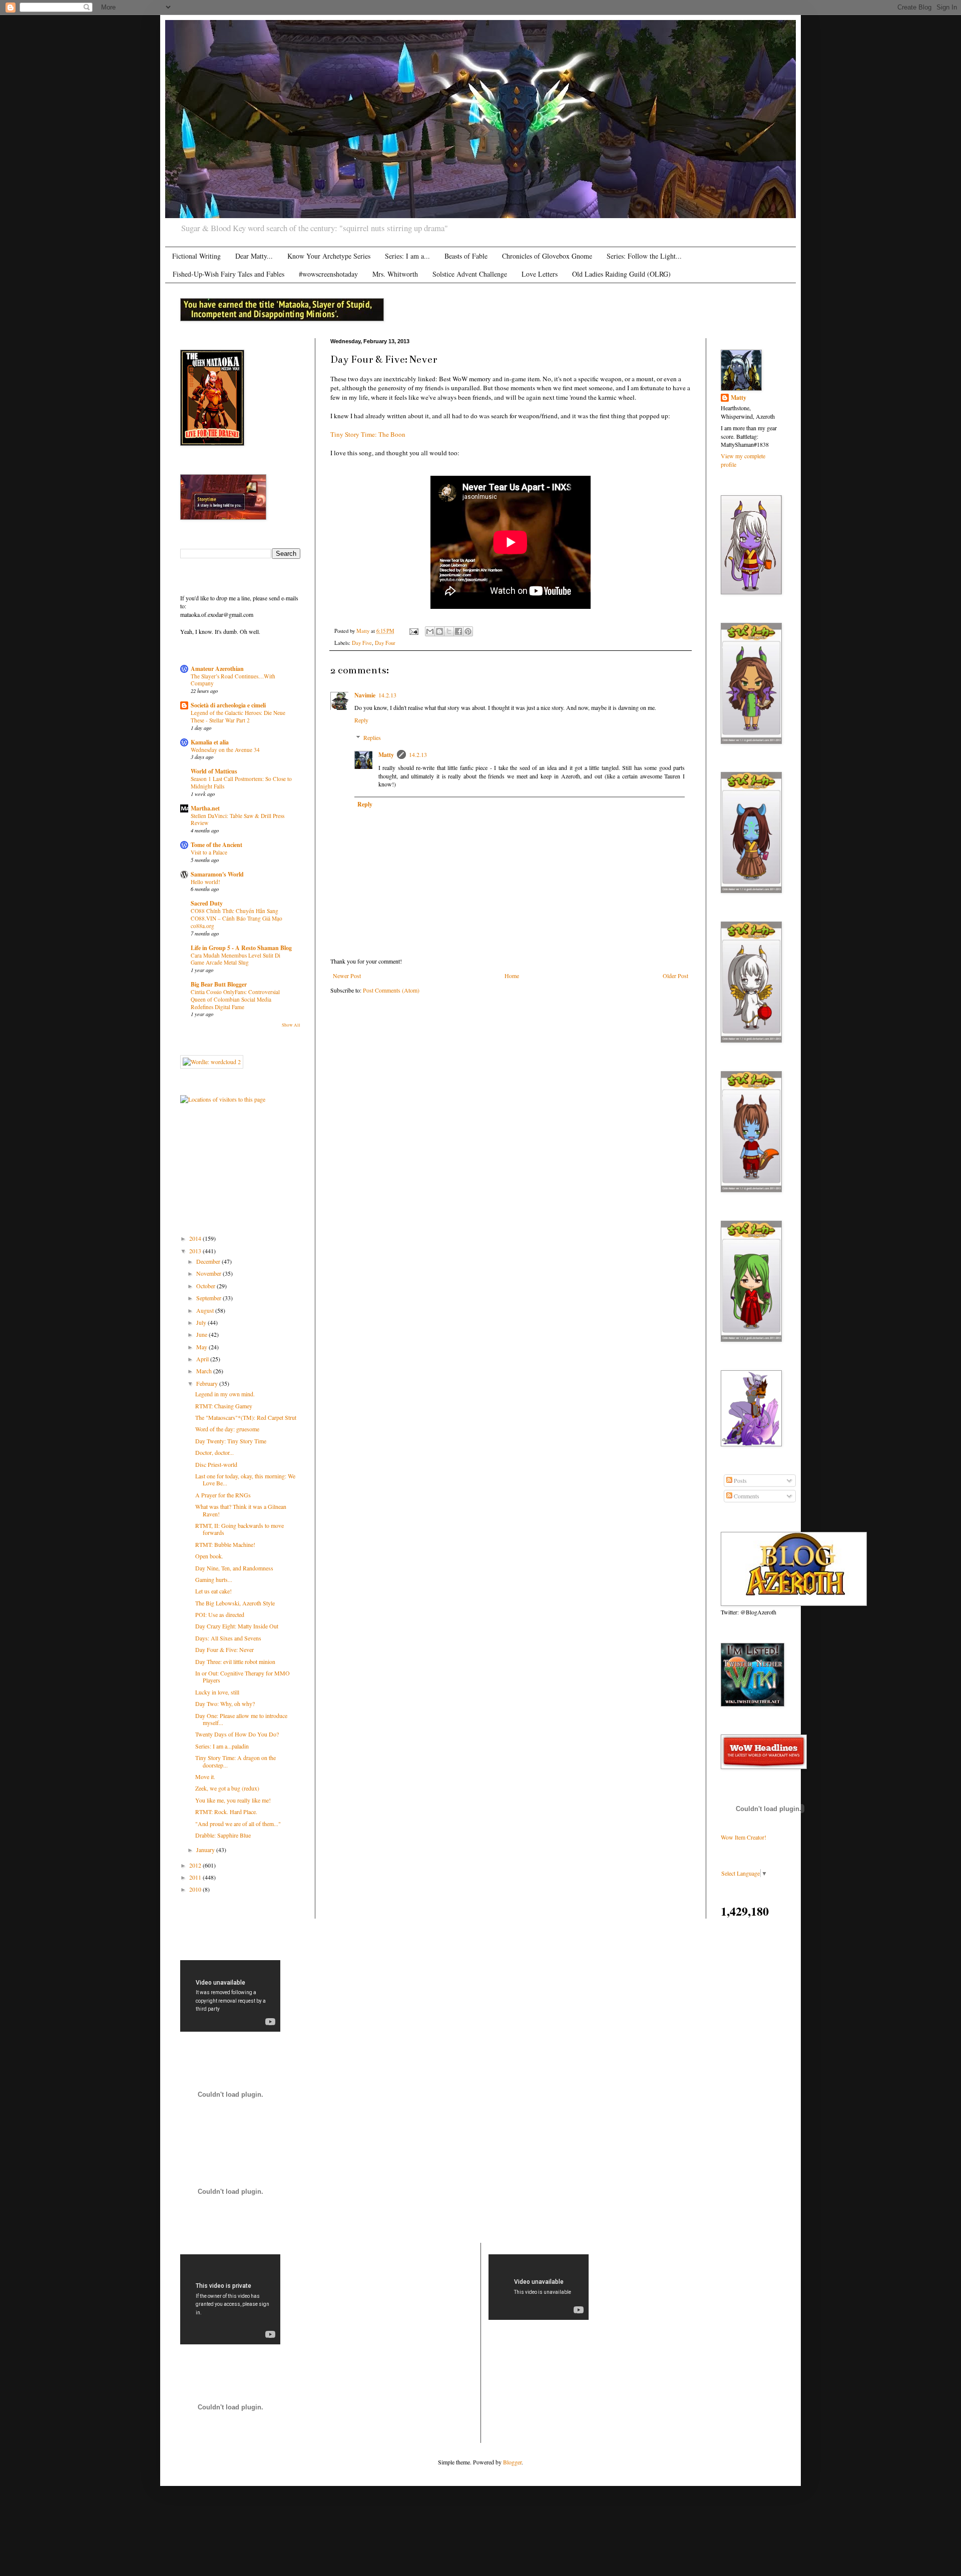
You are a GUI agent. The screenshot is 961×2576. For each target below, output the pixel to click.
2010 (196, 1889)
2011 (196, 1877)
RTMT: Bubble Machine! (225, 1544)
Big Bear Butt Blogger (219, 984)
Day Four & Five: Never (224, 1649)
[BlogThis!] (439, 631)
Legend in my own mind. (225, 1394)
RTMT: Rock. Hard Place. (226, 1812)
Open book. (209, 1556)
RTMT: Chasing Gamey (224, 1406)
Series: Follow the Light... (644, 256)
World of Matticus (214, 771)
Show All (291, 1025)
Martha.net (205, 808)
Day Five (362, 643)
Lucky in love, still (217, 1692)
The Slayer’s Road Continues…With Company (233, 680)
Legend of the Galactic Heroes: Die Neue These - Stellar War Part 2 (238, 716)
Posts (740, 1480)
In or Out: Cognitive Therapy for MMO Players (243, 1676)
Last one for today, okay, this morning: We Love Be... (245, 1479)
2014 (196, 1238)
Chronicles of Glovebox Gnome (547, 256)
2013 (196, 1251)
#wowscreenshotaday (328, 274)
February (208, 1383)
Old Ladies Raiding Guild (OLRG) (621, 274)
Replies (372, 737)
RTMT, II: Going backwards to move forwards (239, 1529)
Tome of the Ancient (216, 845)
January (206, 1850)
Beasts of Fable (466, 256)
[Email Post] (413, 631)
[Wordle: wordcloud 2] (212, 1062)
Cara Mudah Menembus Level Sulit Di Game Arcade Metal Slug (235, 959)
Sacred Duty (207, 903)
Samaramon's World (217, 874)
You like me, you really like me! (233, 1800)
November (209, 1273)
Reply (361, 720)
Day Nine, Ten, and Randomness (234, 1568)
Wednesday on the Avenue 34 (225, 750)
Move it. (205, 1777)
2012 (196, 1865)
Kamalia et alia (210, 742)
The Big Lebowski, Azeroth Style (235, 1603)
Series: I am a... (407, 256)
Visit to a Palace (209, 852)
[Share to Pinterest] (468, 631)
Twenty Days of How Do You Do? (237, 1734)
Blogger (512, 2462)
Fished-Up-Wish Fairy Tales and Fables (228, 274)
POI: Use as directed (220, 1614)
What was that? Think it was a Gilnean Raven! (241, 1510)
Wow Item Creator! (744, 1837)
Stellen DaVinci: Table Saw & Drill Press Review (237, 819)
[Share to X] (449, 631)
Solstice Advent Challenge (470, 274)
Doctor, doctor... (214, 1452)
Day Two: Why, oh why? (225, 1703)
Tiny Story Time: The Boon (368, 434)
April (203, 1359)
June (202, 1334)
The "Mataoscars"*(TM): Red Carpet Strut (246, 1417)
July (202, 1322)
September (209, 1298)
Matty (386, 755)
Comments (746, 1496)
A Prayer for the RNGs (223, 1495)
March (205, 1371)
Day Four (385, 643)
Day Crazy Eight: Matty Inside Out (237, 1626)
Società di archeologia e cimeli (228, 705)
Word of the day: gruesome (227, 1429)
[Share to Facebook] (458, 631)
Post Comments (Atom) (391, 990)
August (206, 1310)
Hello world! (205, 882)
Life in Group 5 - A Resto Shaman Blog (241, 948)
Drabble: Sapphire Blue (223, 1835)
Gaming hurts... (214, 1579)
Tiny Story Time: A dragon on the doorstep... (235, 1761)
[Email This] (430, 631)
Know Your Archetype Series (329, 256)
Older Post (675, 976)
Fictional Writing (196, 256)
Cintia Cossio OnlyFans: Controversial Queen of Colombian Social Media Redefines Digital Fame (235, 999)
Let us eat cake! (213, 1591)
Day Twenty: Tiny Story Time (231, 1441)
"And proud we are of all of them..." (238, 1824)
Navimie (365, 695)
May (202, 1347)
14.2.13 (387, 695)
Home (512, 976)
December (209, 1261)
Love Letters (540, 274)
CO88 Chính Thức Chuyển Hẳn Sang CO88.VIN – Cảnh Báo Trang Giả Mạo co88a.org (236, 918)
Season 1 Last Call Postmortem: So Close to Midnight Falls (241, 782)
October (206, 1286)
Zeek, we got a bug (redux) (227, 1788)
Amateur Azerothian (217, 669)
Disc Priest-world (216, 1464)
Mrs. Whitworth (395, 274)
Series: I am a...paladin (222, 1746)
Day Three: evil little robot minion (235, 1661)
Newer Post (347, 976)
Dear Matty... (254, 256)
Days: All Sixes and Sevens (228, 1638)
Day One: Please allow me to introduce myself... (241, 1719)
